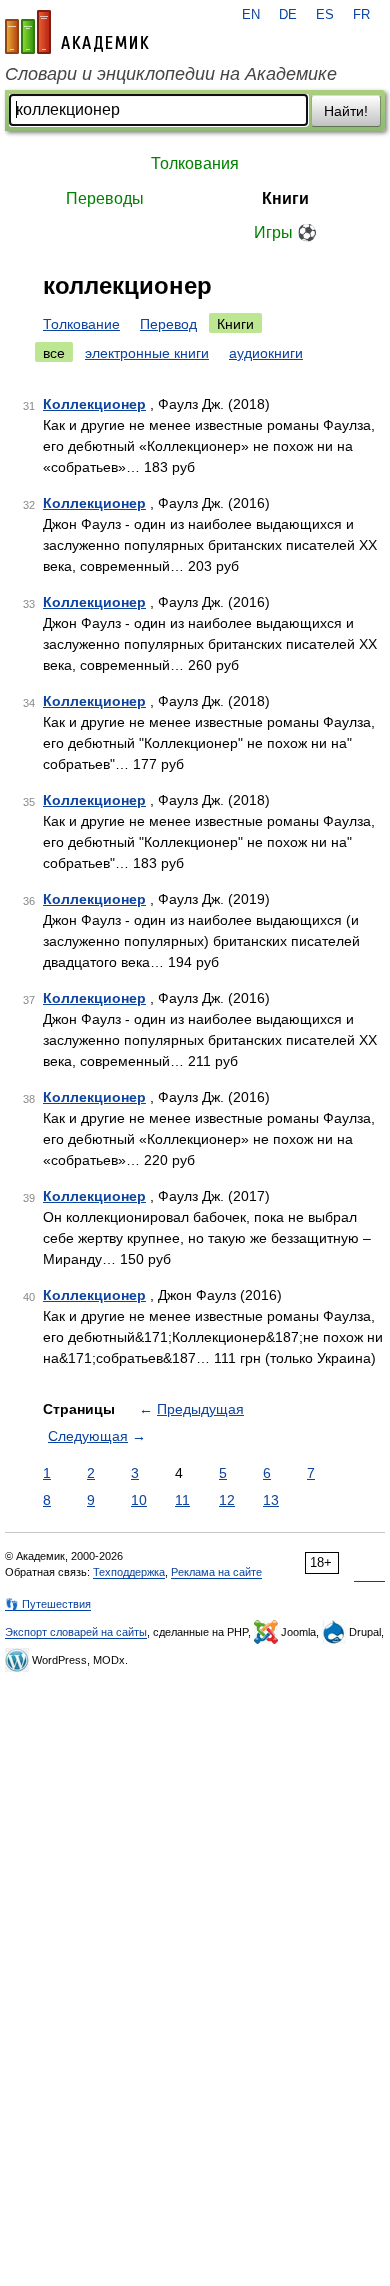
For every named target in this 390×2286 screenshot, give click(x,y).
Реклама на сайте (216, 1572)
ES (325, 15)
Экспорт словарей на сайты (76, 1632)
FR (361, 15)
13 (271, 1500)
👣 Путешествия (48, 1604)
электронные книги (147, 353)
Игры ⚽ (285, 232)
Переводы (105, 198)
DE (288, 15)
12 (227, 1500)
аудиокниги (266, 353)
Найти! (346, 111)
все (54, 353)
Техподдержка (129, 1572)
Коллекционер (94, 404)
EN (251, 15)
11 (182, 1500)
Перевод (168, 324)
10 (139, 1500)
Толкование (81, 324)
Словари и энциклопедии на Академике (171, 74)
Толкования (195, 163)
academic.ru (77, 32)
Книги (285, 198)
